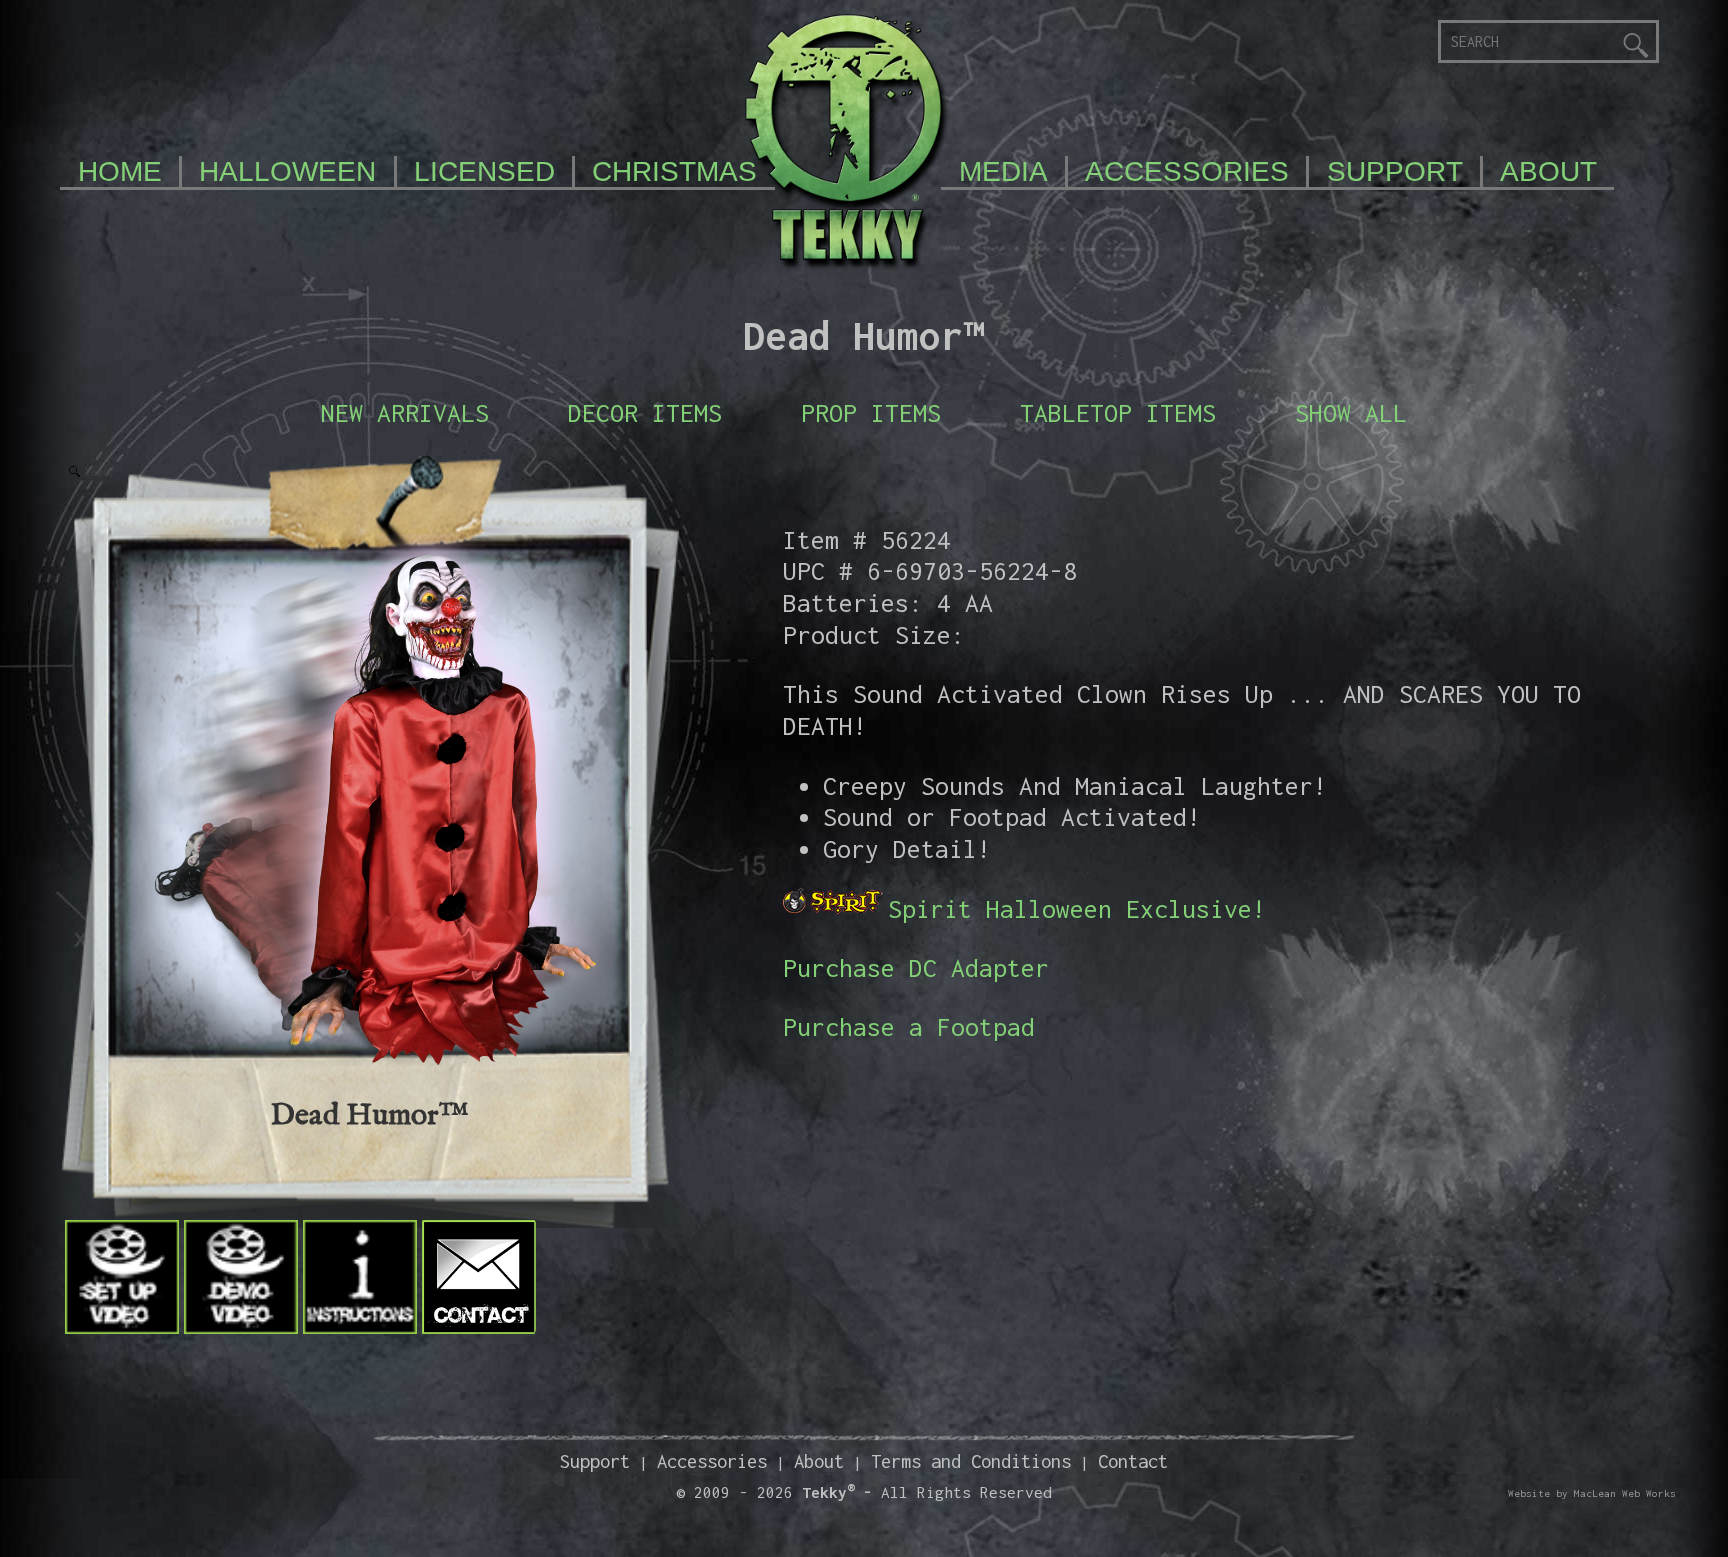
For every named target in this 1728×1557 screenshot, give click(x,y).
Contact (1133, 1461)
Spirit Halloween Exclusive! (1077, 908)
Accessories (712, 1461)
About (819, 1461)
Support (595, 1461)
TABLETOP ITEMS (1118, 412)
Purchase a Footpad (909, 1026)
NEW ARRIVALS (405, 412)
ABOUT (1548, 171)
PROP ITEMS (871, 412)
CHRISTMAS (674, 171)
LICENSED (484, 171)
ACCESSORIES (1187, 171)
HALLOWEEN (287, 171)
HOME (120, 171)
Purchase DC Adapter (916, 967)
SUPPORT (1395, 171)
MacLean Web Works (1625, 1493)
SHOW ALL (1351, 412)
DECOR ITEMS (645, 412)
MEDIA (1003, 171)
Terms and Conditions (971, 1461)
